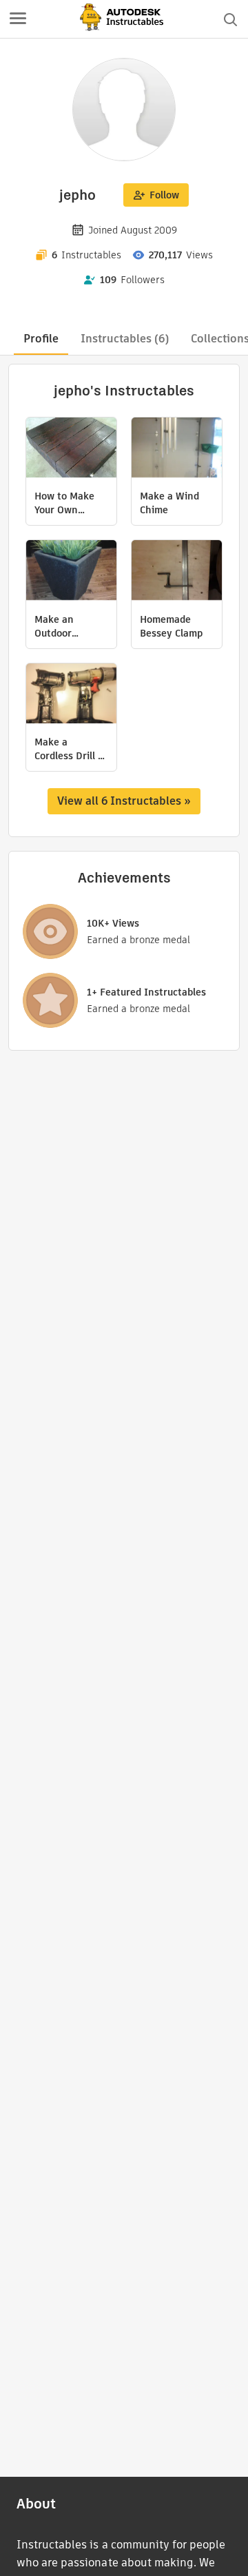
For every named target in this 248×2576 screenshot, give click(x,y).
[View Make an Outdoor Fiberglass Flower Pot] (71, 572)
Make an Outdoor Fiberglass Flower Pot (59, 626)
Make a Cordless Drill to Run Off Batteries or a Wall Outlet (71, 749)
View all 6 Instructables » (124, 801)
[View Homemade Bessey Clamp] (177, 572)
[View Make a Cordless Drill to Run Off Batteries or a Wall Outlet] (71, 695)
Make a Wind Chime (169, 503)
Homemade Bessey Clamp (171, 626)
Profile (41, 339)
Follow (164, 195)
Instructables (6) (125, 339)
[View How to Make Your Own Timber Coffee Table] (71, 449)
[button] (18, 19)
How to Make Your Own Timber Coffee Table (66, 503)
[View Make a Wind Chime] (177, 449)
